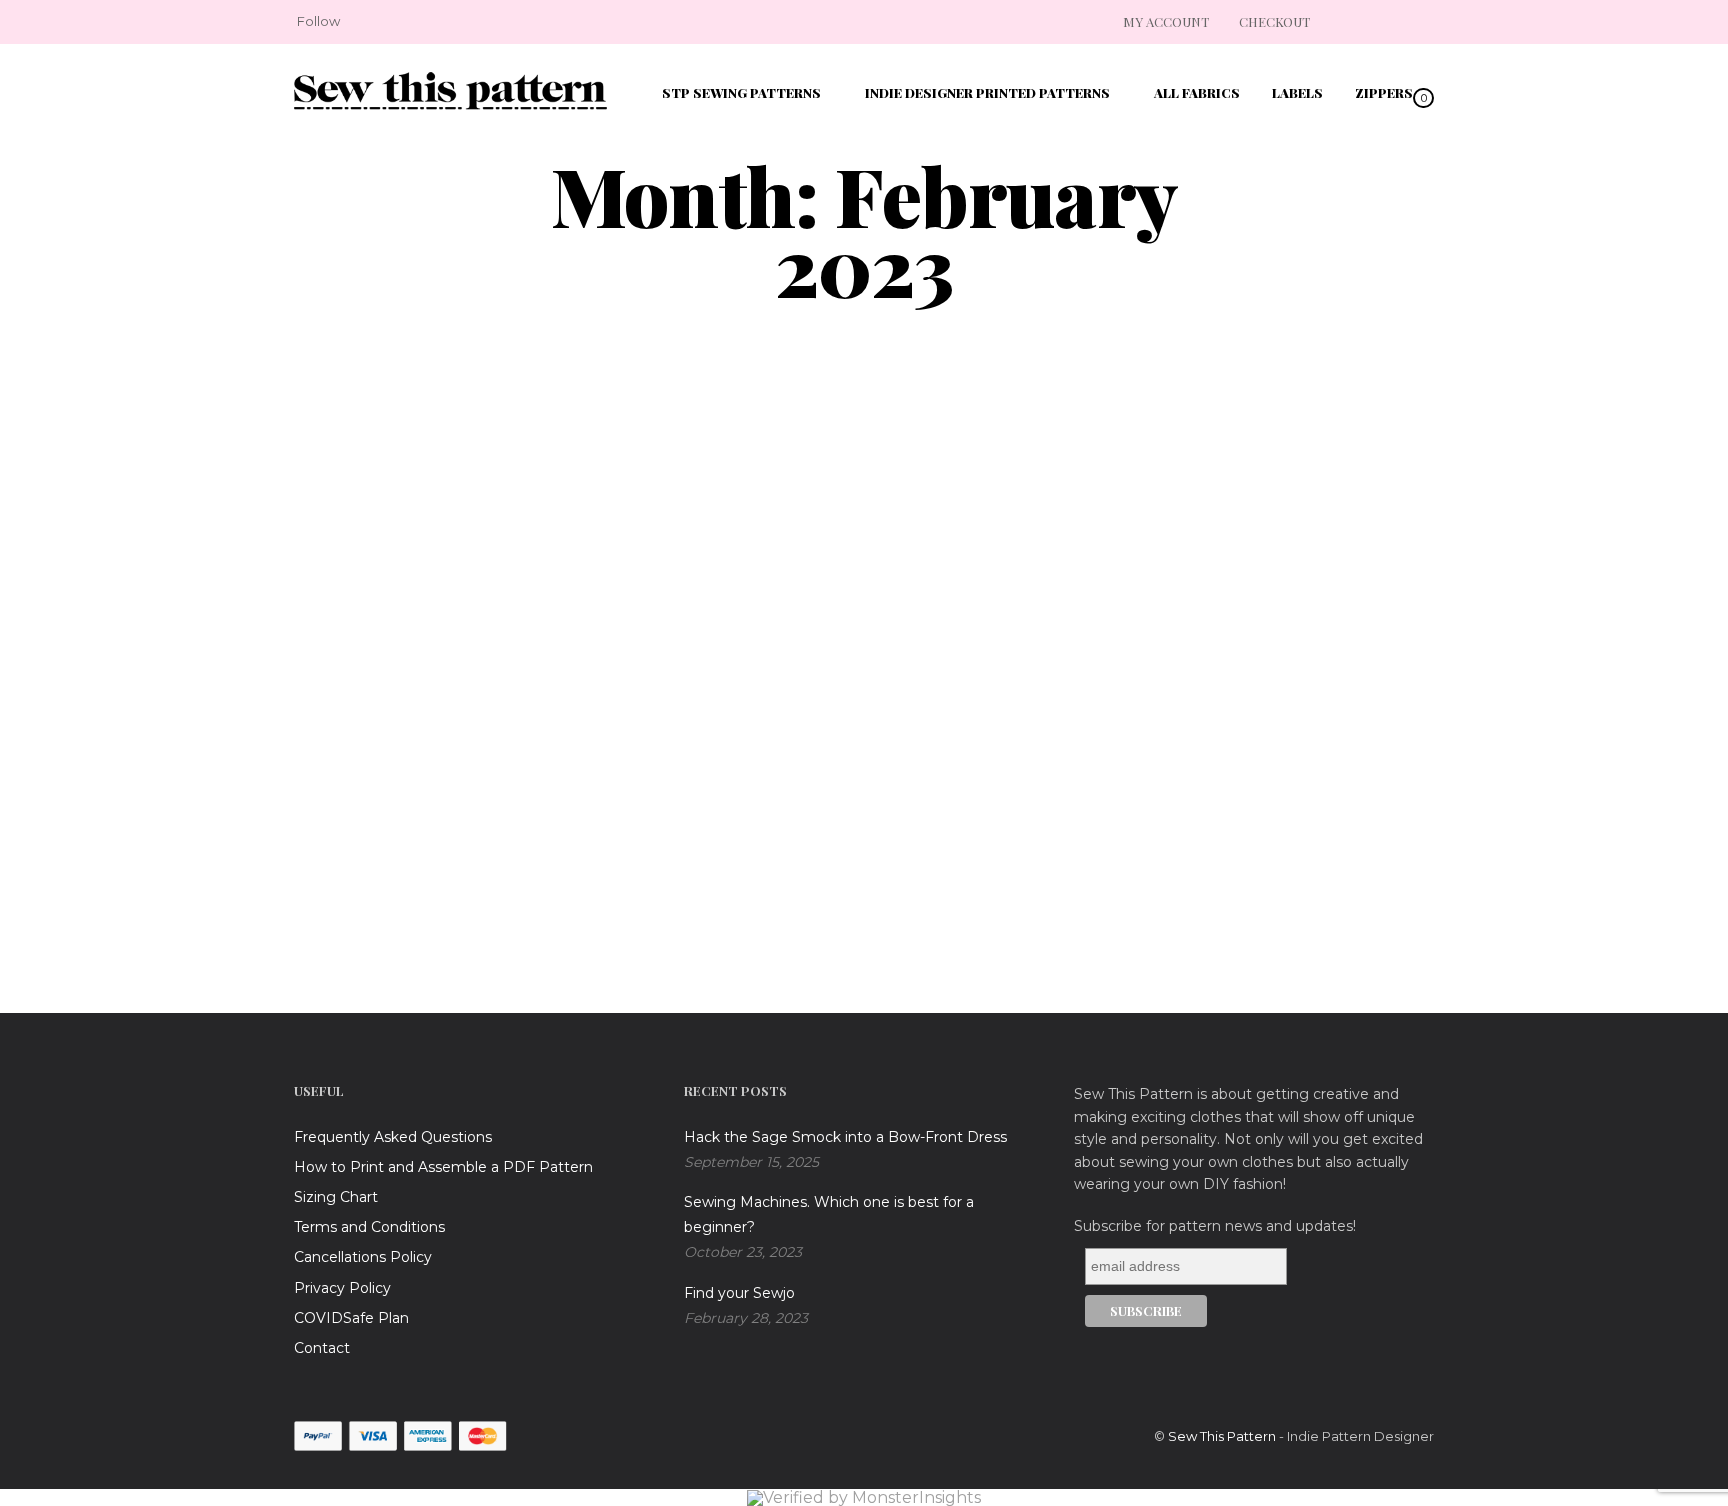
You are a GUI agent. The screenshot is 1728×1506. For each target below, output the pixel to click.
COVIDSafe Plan (351, 1318)
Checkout (1274, 21)
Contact (322, 1348)
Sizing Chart (336, 1197)
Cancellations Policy (363, 1257)
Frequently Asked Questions (393, 1137)
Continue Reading (401, 928)
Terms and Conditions (369, 1227)
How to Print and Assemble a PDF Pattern (443, 1167)
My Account (1166, 21)
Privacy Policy (342, 1288)
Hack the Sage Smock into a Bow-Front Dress (845, 1137)
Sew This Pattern (1222, 1436)
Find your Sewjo (739, 1293)
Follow (318, 21)
